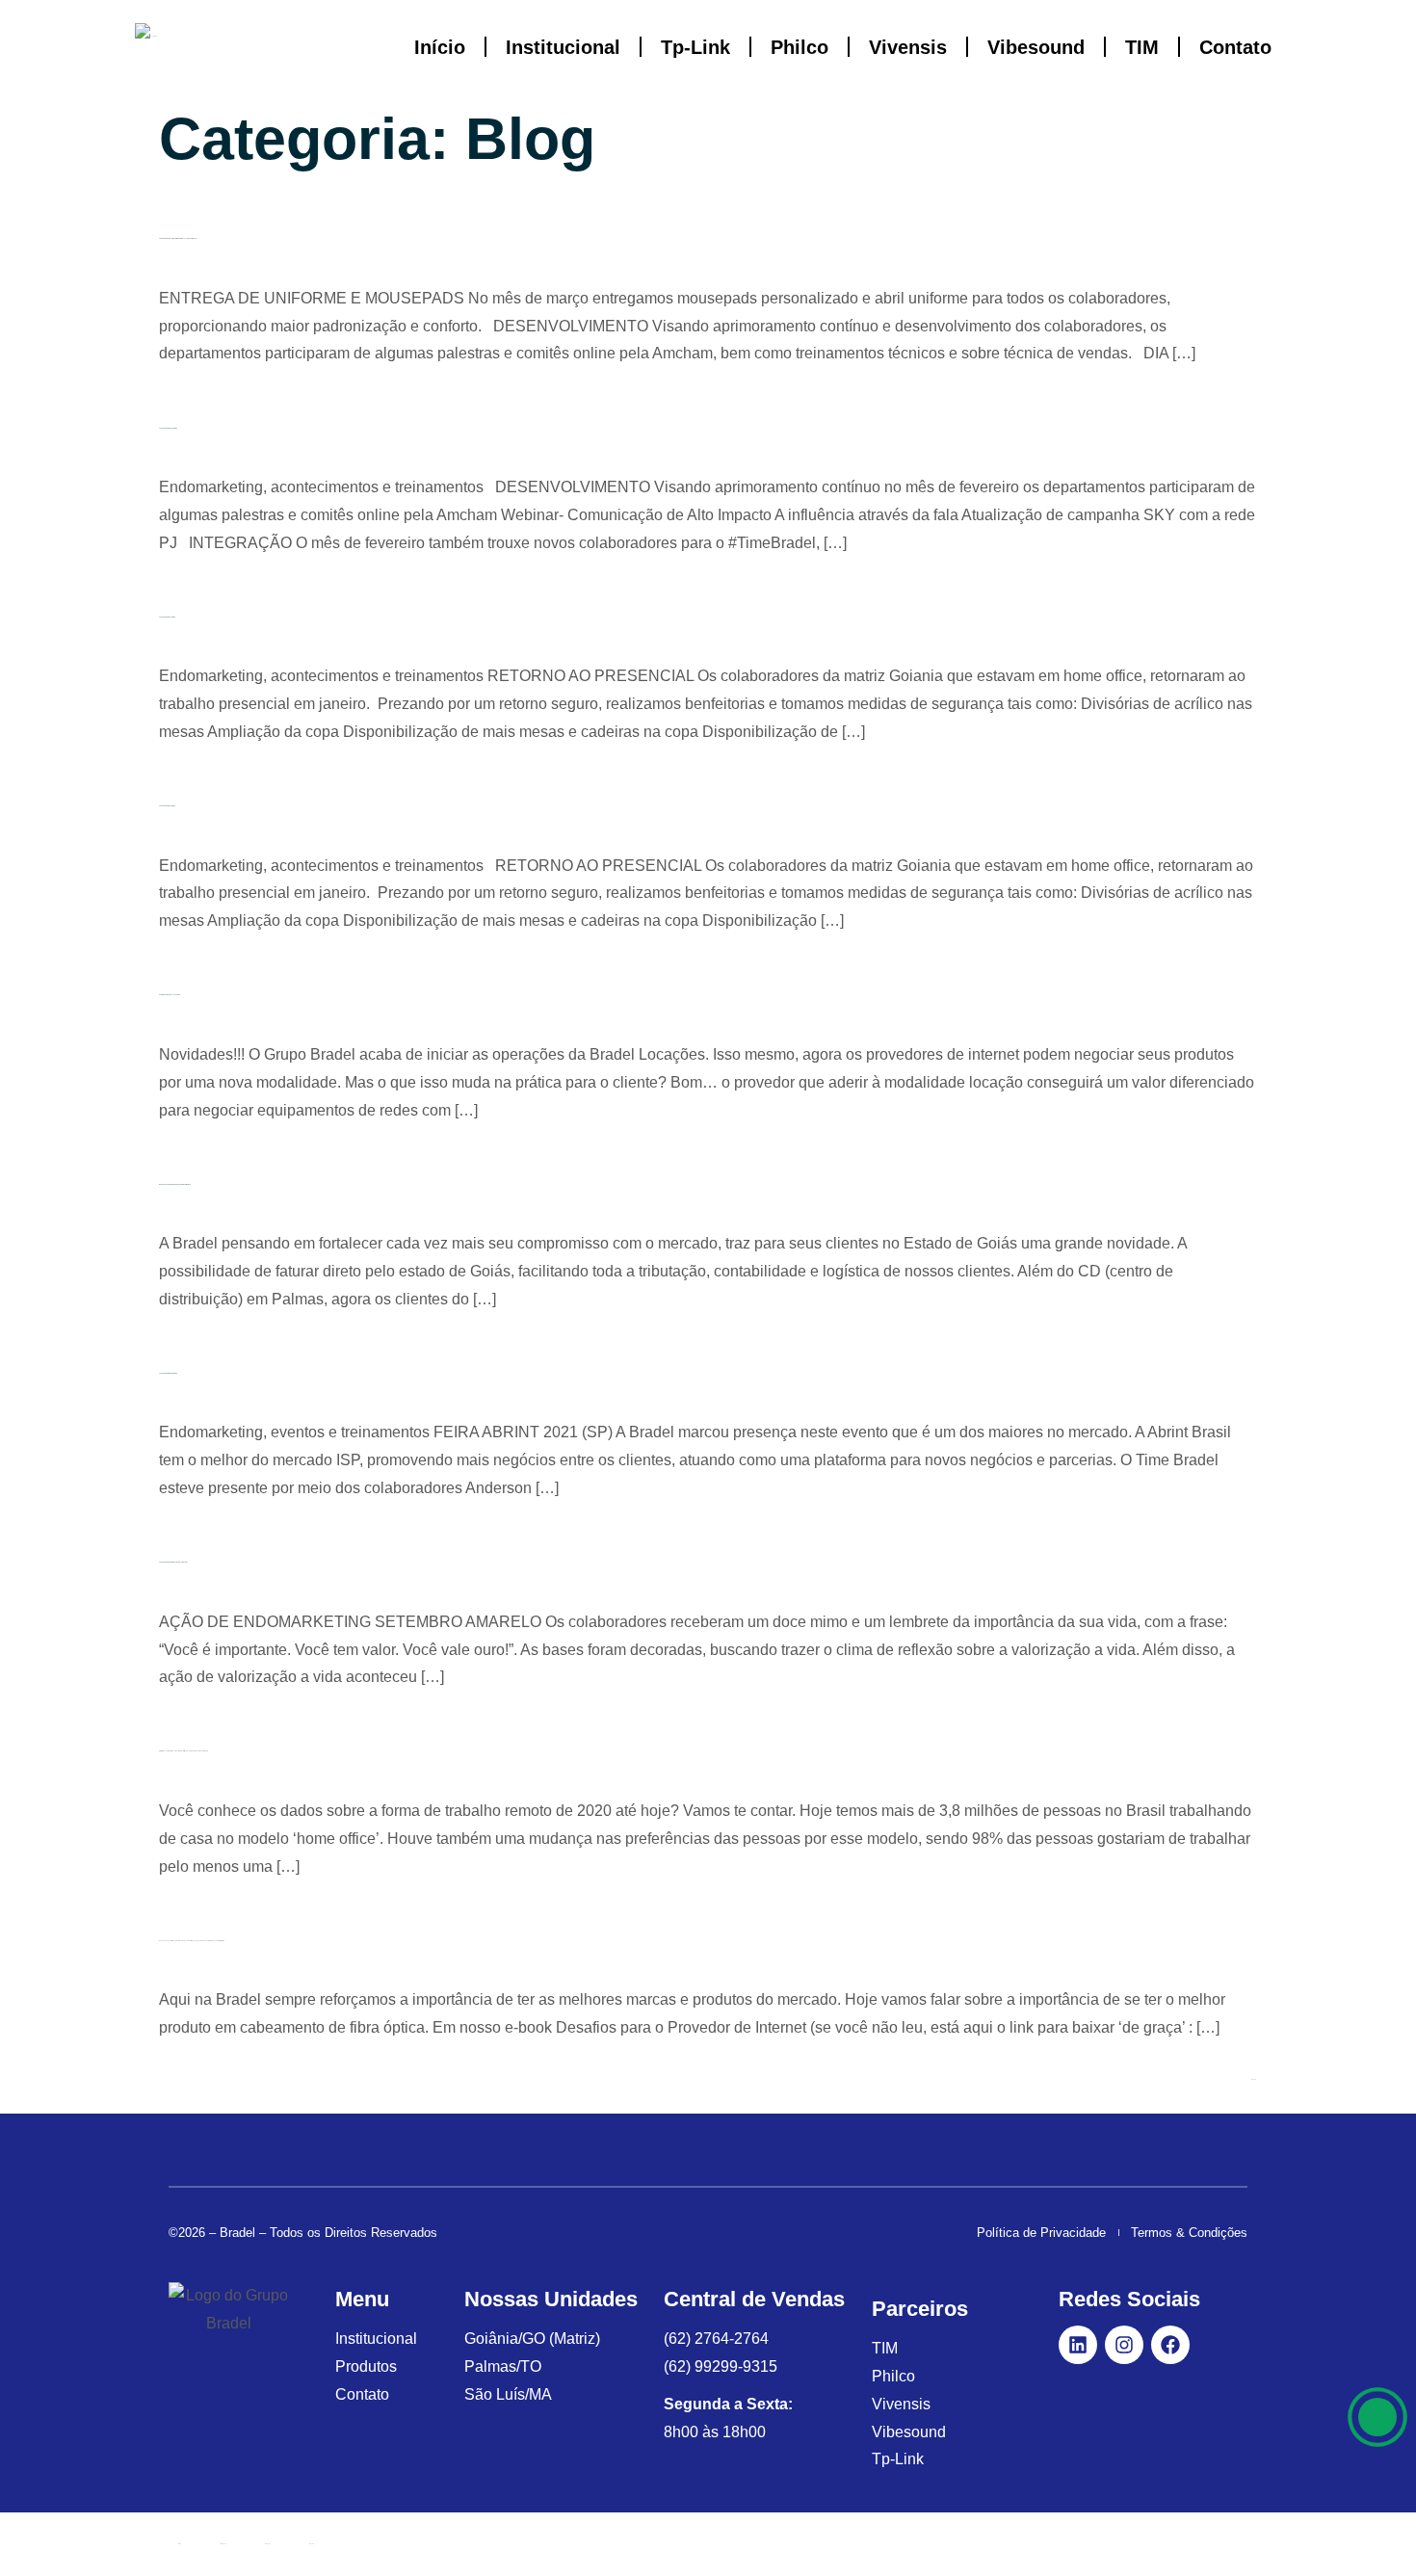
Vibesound (1036, 47)
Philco (800, 47)
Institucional (563, 47)
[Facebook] (1170, 2345)
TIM (1142, 47)
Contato (1235, 47)
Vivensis (908, 47)
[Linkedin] (1078, 2345)
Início (440, 47)
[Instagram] (1124, 2345)
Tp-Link (695, 47)
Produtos (268, 2544)
